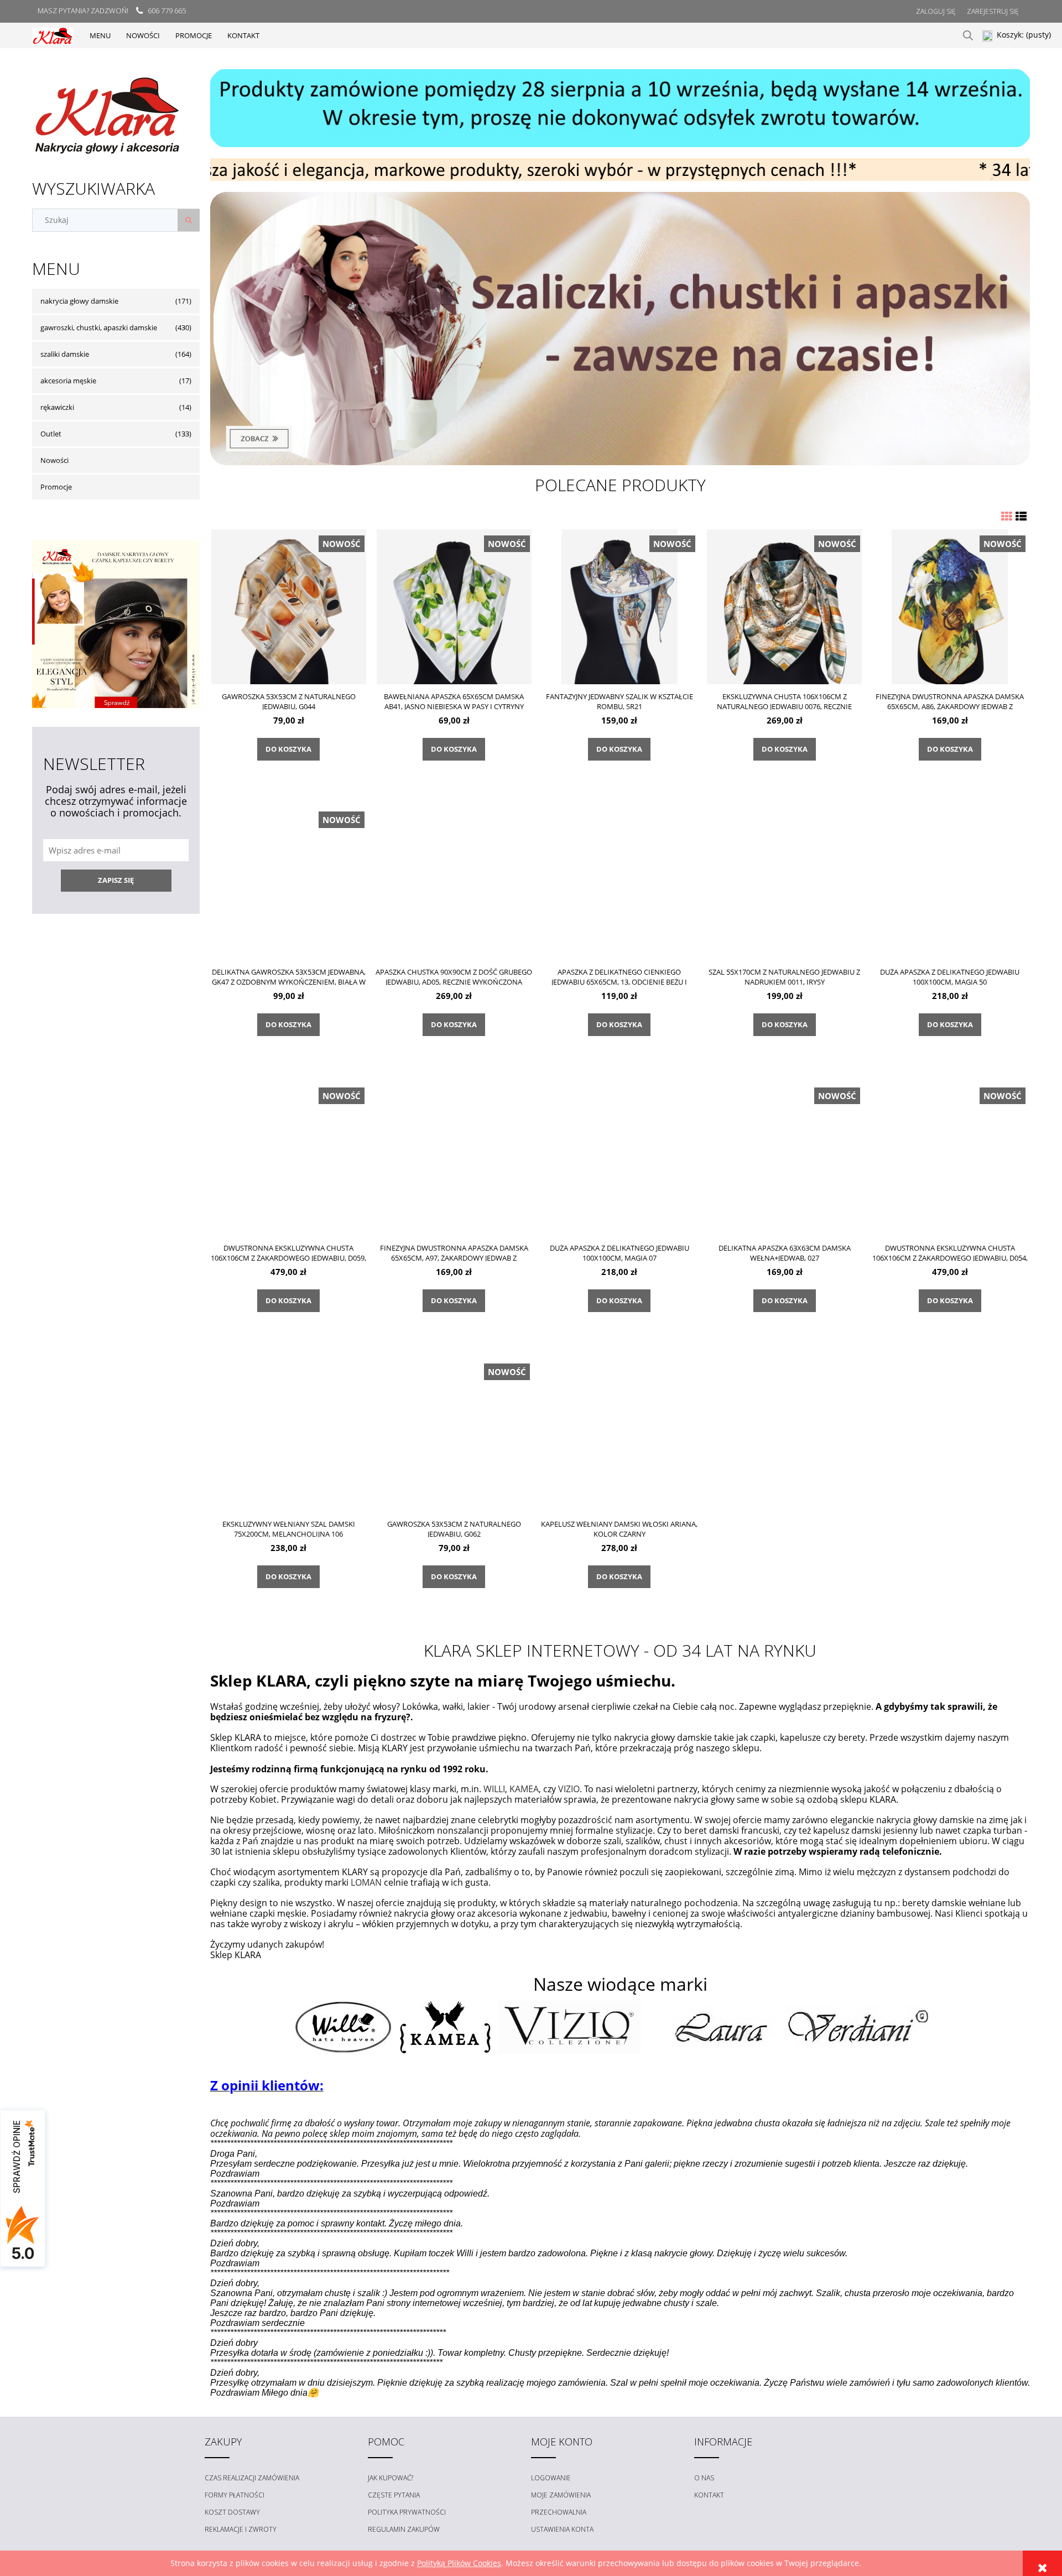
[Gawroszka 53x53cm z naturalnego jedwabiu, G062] (454, 1434)
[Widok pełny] (1021, 516)
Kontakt (709, 2495)
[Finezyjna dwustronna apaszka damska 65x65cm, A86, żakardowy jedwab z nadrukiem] (950, 607)
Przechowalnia (559, 2512)
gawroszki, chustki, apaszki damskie (99, 327)
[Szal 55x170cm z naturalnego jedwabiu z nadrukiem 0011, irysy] (785, 882)
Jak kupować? (391, 2478)
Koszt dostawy (232, 2512)
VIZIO (569, 1789)
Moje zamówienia (561, 2495)
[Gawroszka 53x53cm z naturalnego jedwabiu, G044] (289, 607)
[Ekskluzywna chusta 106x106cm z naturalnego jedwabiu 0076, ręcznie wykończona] (785, 607)
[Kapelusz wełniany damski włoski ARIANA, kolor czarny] (619, 1434)
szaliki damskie (65, 354)
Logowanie (551, 2478)
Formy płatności (235, 2495)
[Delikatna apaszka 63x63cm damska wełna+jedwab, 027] (785, 1158)
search (968, 35)
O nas (704, 2478)
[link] (620, 329)
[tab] (607, 172)
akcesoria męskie (68, 381)
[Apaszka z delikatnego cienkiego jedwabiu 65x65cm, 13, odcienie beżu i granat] (619, 882)
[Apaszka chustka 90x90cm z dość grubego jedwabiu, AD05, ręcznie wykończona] (454, 882)
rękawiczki (57, 407)
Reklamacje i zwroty (241, 2529)
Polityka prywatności (407, 2512)
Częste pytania (394, 2495)
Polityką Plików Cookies (459, 2563)
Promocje (56, 487)
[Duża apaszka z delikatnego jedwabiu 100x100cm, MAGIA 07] (619, 1158)
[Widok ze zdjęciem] (1007, 516)
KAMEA (524, 1789)
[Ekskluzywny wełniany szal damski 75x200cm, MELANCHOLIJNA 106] (289, 1434)
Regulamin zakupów (404, 2529)
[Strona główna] (53, 35)
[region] (620, 108)
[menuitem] (100, 35)
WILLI (494, 1789)
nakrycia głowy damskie (79, 301)
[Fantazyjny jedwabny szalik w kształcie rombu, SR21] (619, 607)
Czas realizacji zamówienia (252, 2478)
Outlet (51, 434)
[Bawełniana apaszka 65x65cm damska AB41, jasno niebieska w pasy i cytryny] (454, 607)
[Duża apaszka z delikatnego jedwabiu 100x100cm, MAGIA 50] (950, 882)
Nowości (54, 460)
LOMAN (366, 1882)
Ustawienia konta (562, 2529)
